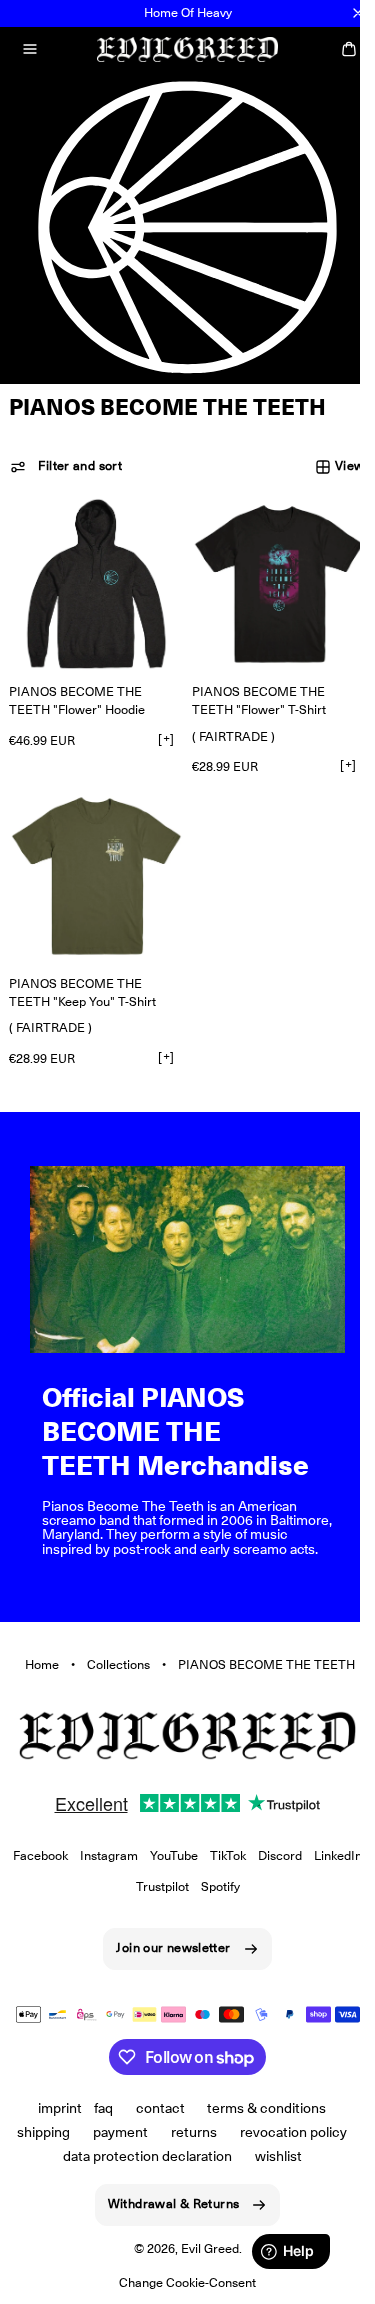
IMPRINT (52, 2108)
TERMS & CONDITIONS (259, 2108)
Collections (110, 1654)
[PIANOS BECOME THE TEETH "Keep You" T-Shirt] (92, 864)
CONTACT (152, 2108)
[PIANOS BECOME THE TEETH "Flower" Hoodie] (92, 580)
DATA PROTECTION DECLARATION (139, 2156)
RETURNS (187, 2132)
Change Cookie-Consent (180, 2282)
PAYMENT (113, 2132)
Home (34, 1654)
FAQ (95, 2108)
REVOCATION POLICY (285, 2132)
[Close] (358, 13)
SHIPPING (36, 2132)
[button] (30, 49)
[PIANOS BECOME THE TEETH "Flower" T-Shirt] (267, 580)
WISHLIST (270, 2156)
